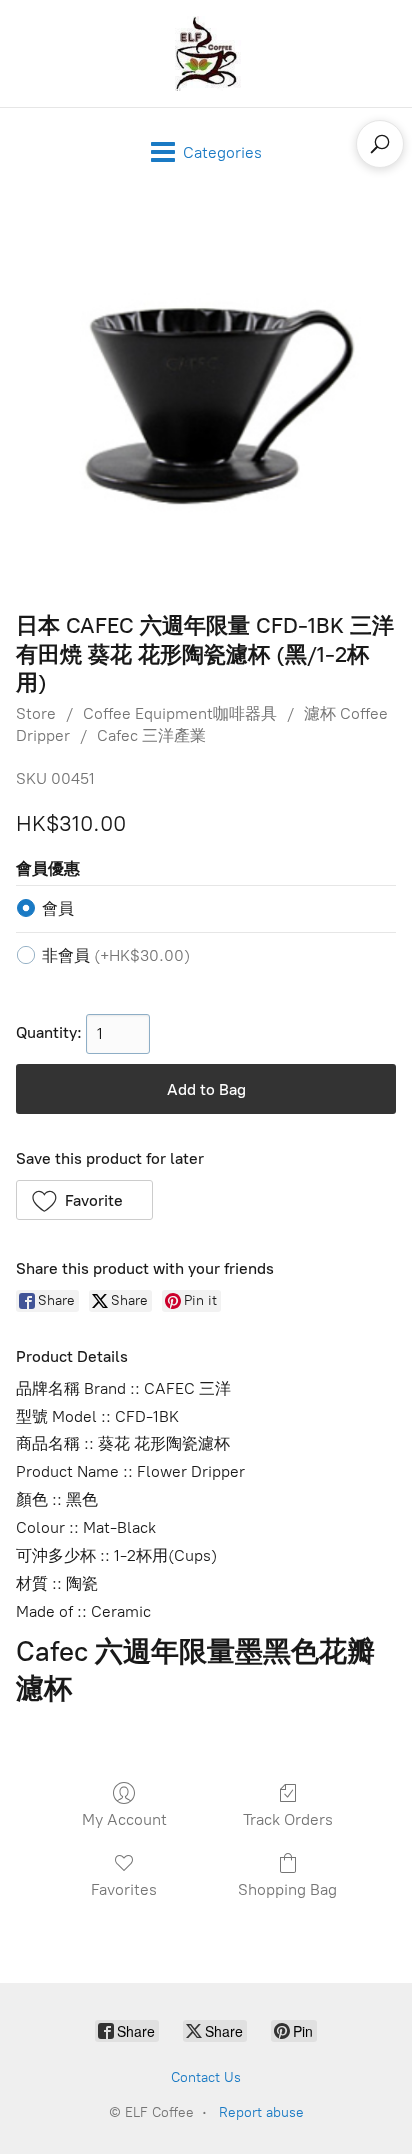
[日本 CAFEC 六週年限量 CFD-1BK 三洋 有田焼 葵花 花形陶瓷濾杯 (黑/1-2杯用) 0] (206, 398)
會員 (58, 908)
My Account (124, 1819)
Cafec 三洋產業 (151, 735)
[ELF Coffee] (206, 53)
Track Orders (288, 1819)
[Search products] (380, 144)
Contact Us (206, 2077)
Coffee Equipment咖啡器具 (180, 713)
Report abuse (261, 2112)
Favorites (124, 1889)
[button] (84, 1200)
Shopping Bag (287, 1889)
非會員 (116, 955)
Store (36, 713)
